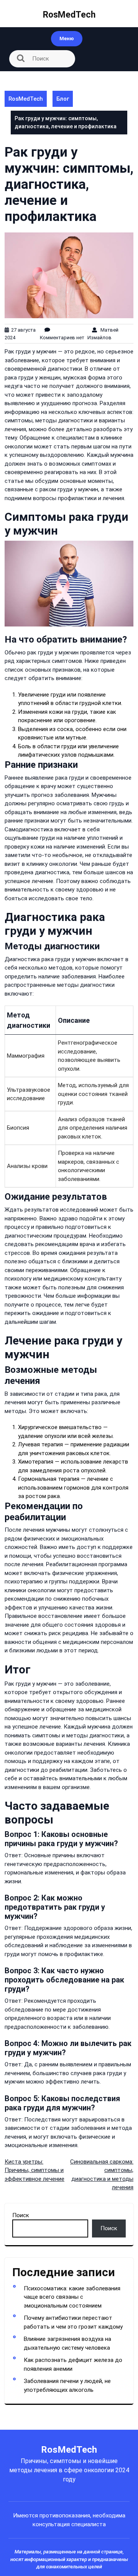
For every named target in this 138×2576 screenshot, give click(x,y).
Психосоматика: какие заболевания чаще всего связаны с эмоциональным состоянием (72, 2297)
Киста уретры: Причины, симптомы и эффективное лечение (34, 2170)
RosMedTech (69, 15)
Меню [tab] (67, 38)
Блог (63, 99)
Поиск (21, 2215)
